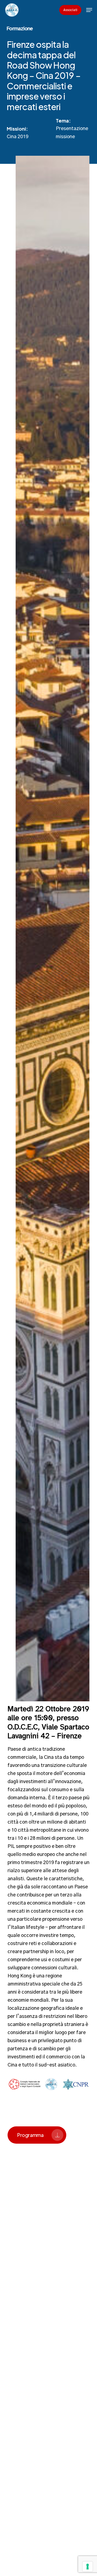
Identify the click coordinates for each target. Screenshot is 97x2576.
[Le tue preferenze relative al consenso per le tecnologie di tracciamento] (88, 2567)
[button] (89, 10)
